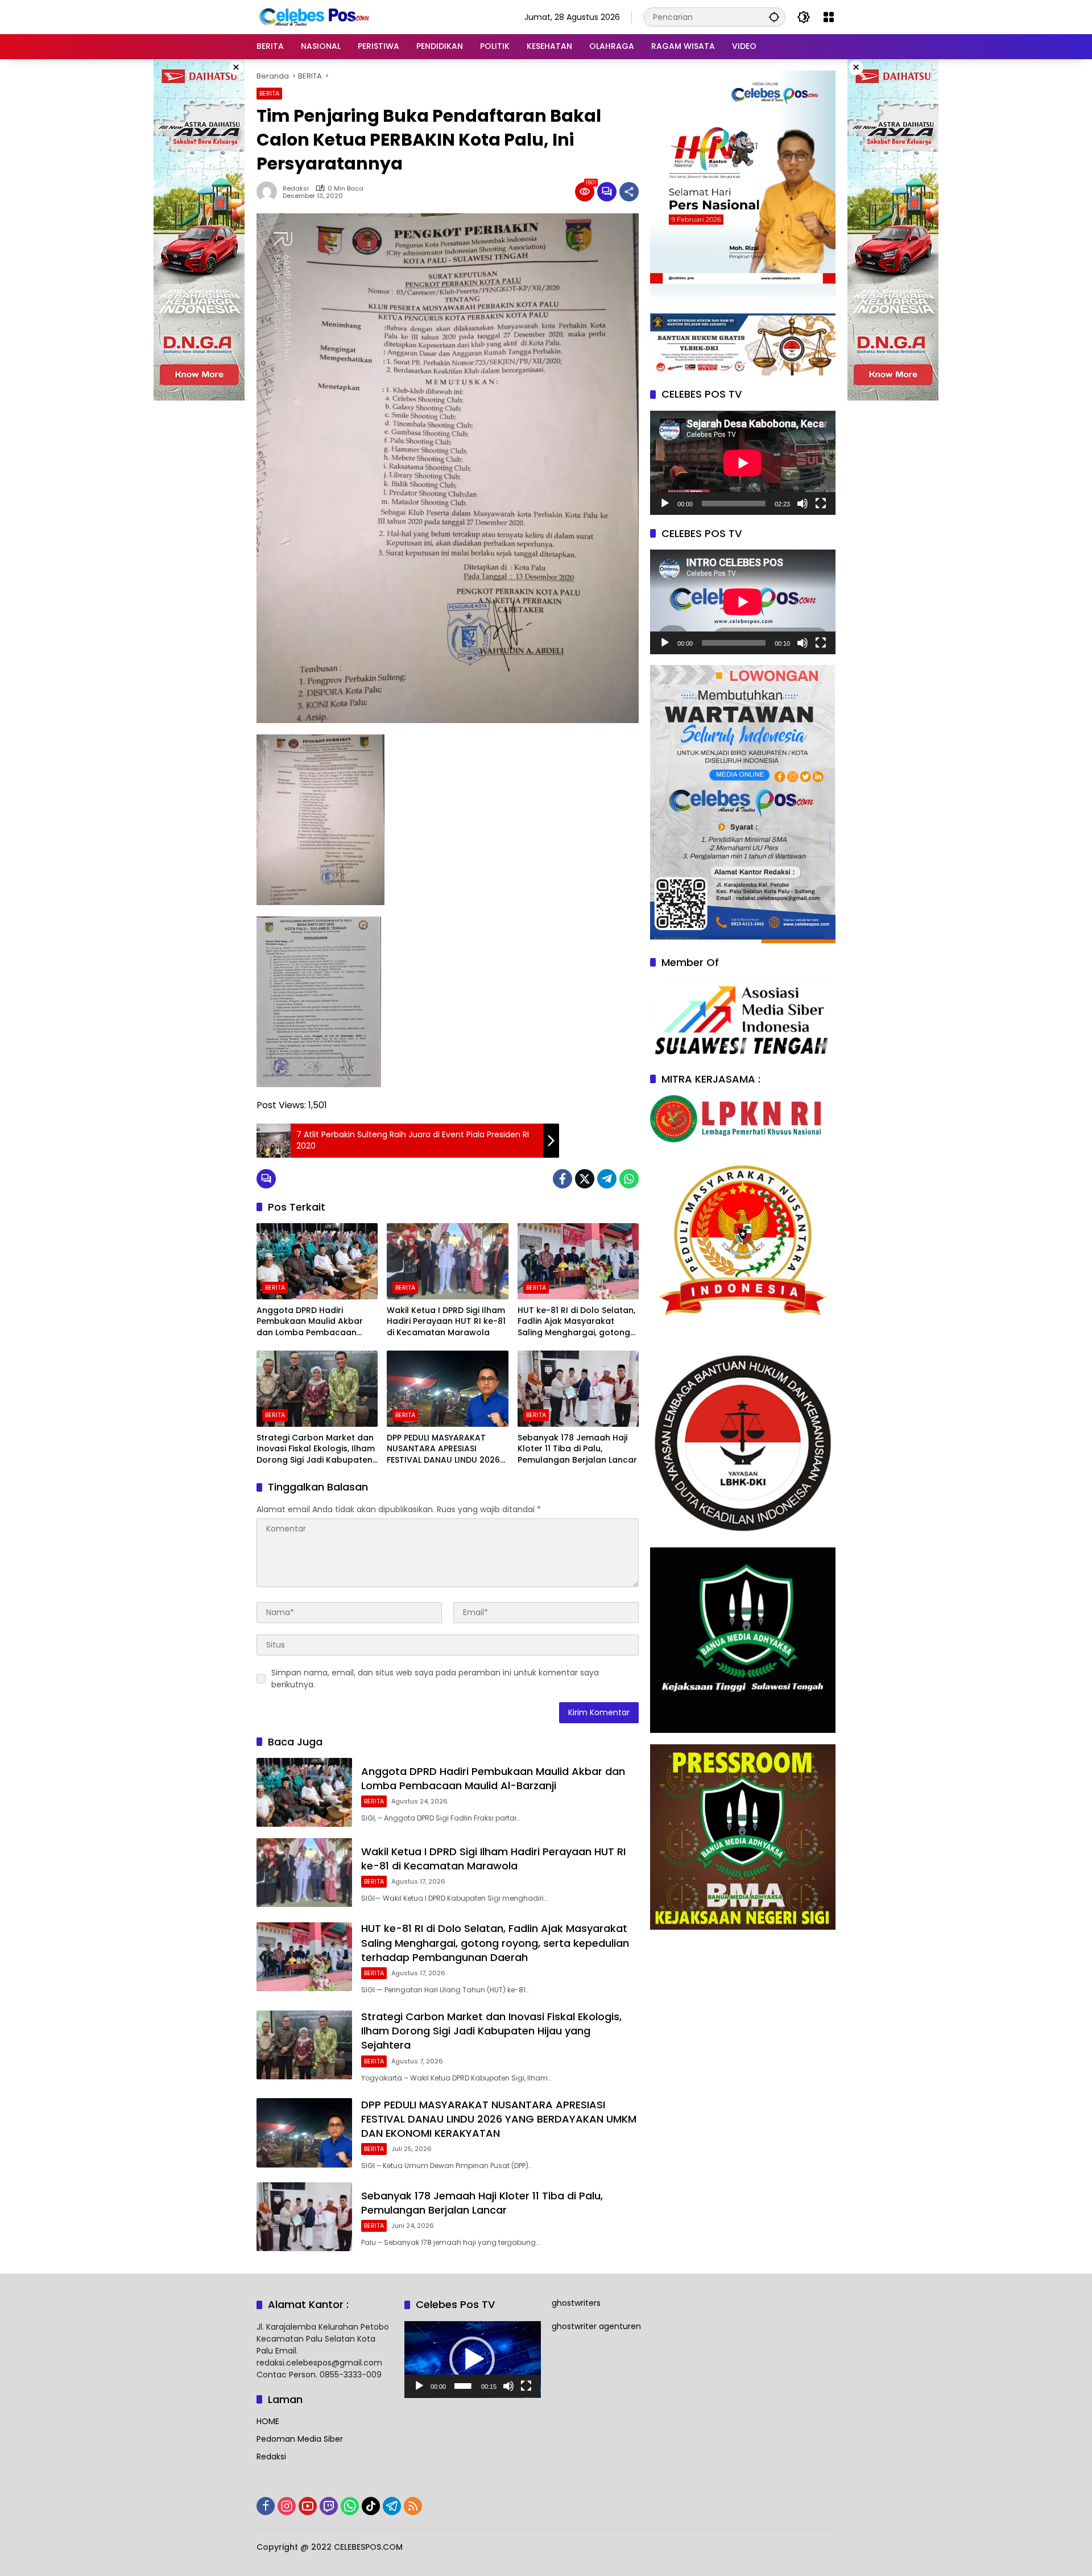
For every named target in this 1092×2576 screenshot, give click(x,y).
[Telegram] (607, 1179)
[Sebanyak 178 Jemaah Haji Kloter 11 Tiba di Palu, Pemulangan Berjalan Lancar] (578, 1389)
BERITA (269, 93)
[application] (743, 463)
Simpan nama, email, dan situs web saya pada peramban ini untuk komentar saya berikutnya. (435, 1679)
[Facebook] (562, 1179)
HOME (268, 2421)
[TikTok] (371, 2506)
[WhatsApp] (629, 1179)
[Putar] (665, 503)
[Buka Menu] (829, 17)
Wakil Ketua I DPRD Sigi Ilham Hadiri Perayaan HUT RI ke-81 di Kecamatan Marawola (446, 1322)
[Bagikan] (629, 192)
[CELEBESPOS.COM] (313, 16)
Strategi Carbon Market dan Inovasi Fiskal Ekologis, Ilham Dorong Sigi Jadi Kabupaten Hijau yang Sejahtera (316, 1449)
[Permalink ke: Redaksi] (270, 192)
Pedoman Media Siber (300, 2439)
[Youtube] (308, 2506)
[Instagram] (287, 2506)
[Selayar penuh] (821, 503)
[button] (774, 17)
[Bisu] (803, 503)
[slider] (463, 2386)
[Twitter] (585, 1179)
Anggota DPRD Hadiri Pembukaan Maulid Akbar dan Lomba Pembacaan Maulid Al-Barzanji (310, 1322)
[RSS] (413, 2506)
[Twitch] (329, 2506)
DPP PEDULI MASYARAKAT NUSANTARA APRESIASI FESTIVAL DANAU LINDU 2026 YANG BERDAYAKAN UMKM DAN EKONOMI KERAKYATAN (443, 1449)
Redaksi (296, 189)
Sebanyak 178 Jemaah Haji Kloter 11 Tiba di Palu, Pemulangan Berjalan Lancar (577, 1449)
